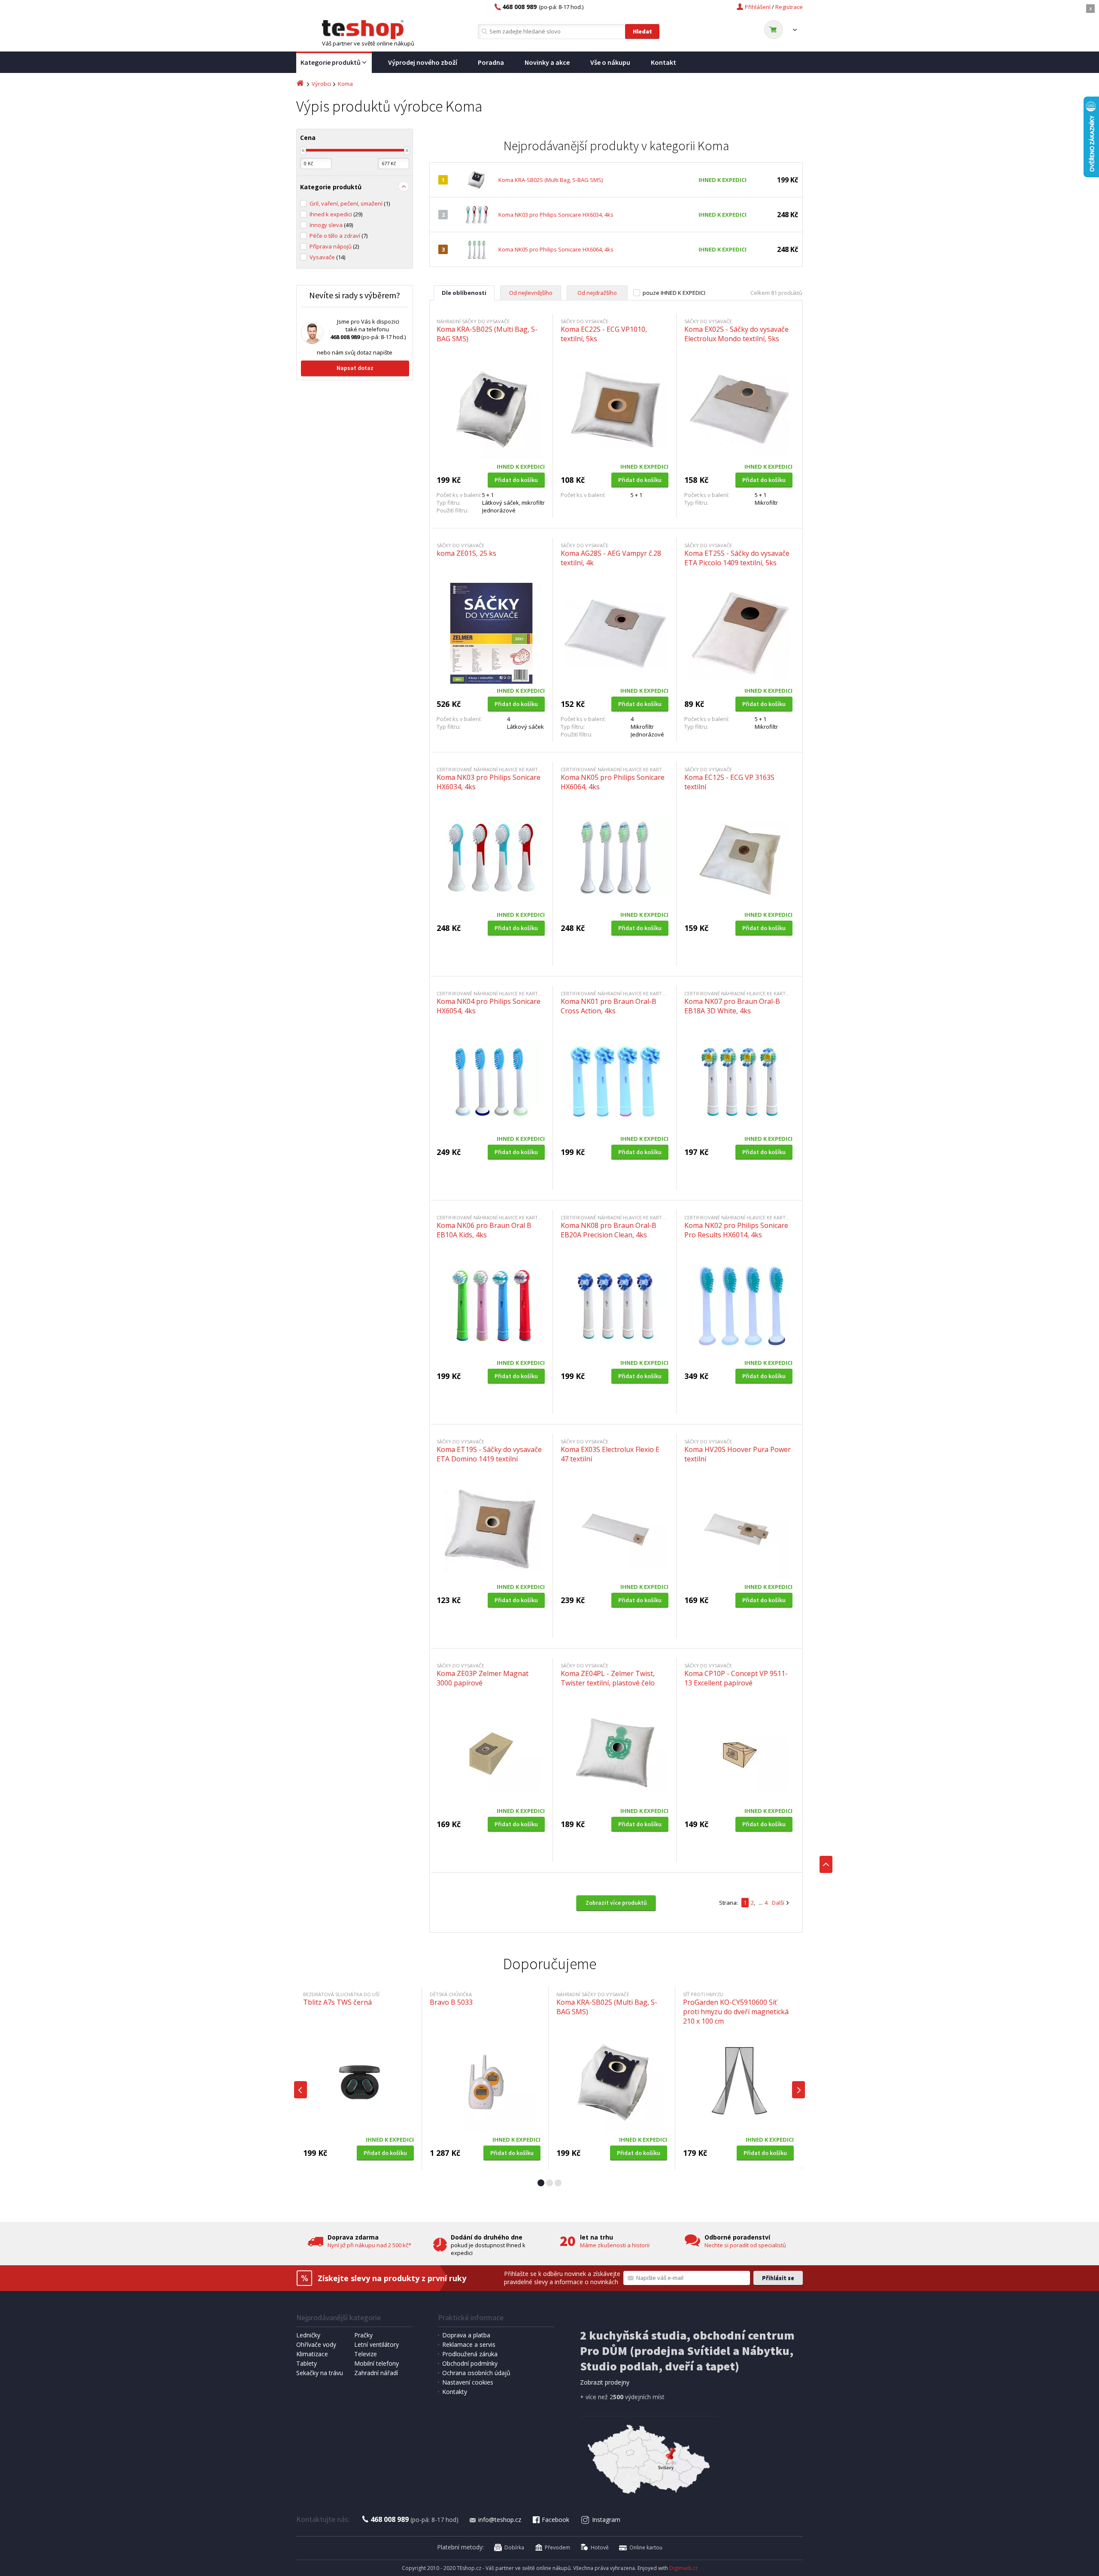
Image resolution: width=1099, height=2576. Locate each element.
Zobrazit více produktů (616, 1903)
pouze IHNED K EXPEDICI (674, 293)
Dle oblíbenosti (464, 293)
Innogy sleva (331, 225)
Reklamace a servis (469, 2344)
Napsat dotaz (355, 368)
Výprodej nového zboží (423, 62)
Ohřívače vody (316, 2344)
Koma (345, 84)
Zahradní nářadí (376, 2373)
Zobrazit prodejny (605, 2382)
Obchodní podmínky (470, 2363)
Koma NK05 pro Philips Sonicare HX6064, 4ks (556, 249)
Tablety (307, 2363)
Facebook (556, 2520)
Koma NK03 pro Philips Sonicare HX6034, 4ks (556, 215)
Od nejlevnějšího (531, 293)
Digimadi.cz (683, 2568)
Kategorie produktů (331, 62)
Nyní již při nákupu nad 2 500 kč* (369, 2245)
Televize (366, 2354)
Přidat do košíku (516, 480)
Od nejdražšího (597, 293)
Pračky (363, 2335)
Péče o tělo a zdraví (339, 236)
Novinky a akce (547, 62)
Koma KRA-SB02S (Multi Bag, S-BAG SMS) (551, 180)
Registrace (789, 7)
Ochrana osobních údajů (476, 2373)
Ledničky (308, 2335)
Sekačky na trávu (320, 2373)
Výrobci (321, 84)
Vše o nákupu (610, 62)
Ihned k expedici (336, 214)
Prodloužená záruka (470, 2354)
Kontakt (663, 62)
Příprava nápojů (334, 246)
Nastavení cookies (468, 2382)
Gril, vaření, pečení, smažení (350, 203)
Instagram (606, 2520)
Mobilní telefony (376, 2363)
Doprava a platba (466, 2335)
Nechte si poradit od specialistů (745, 2245)
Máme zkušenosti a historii (615, 2245)
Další (778, 1903)
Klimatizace (312, 2354)
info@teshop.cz (500, 2520)
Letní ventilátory (376, 2344)
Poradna (491, 62)
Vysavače (327, 257)
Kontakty (455, 2392)
